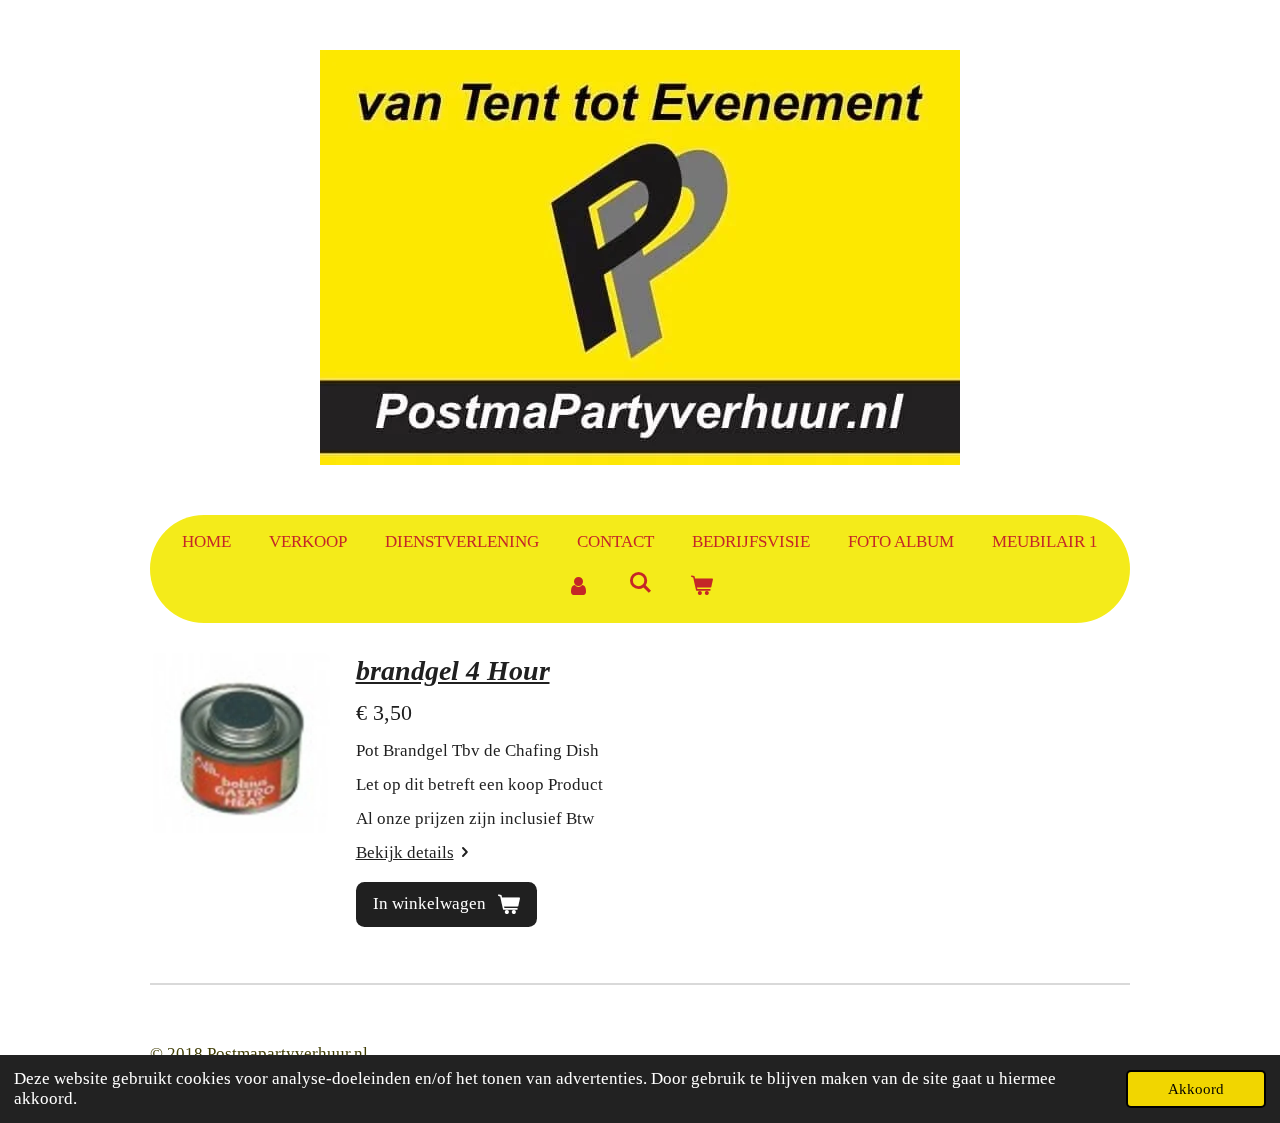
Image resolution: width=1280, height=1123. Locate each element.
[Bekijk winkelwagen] (702, 587)
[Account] (578, 587)
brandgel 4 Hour (453, 670)
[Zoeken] (640, 584)
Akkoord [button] (1196, 1088)
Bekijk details (405, 852)
